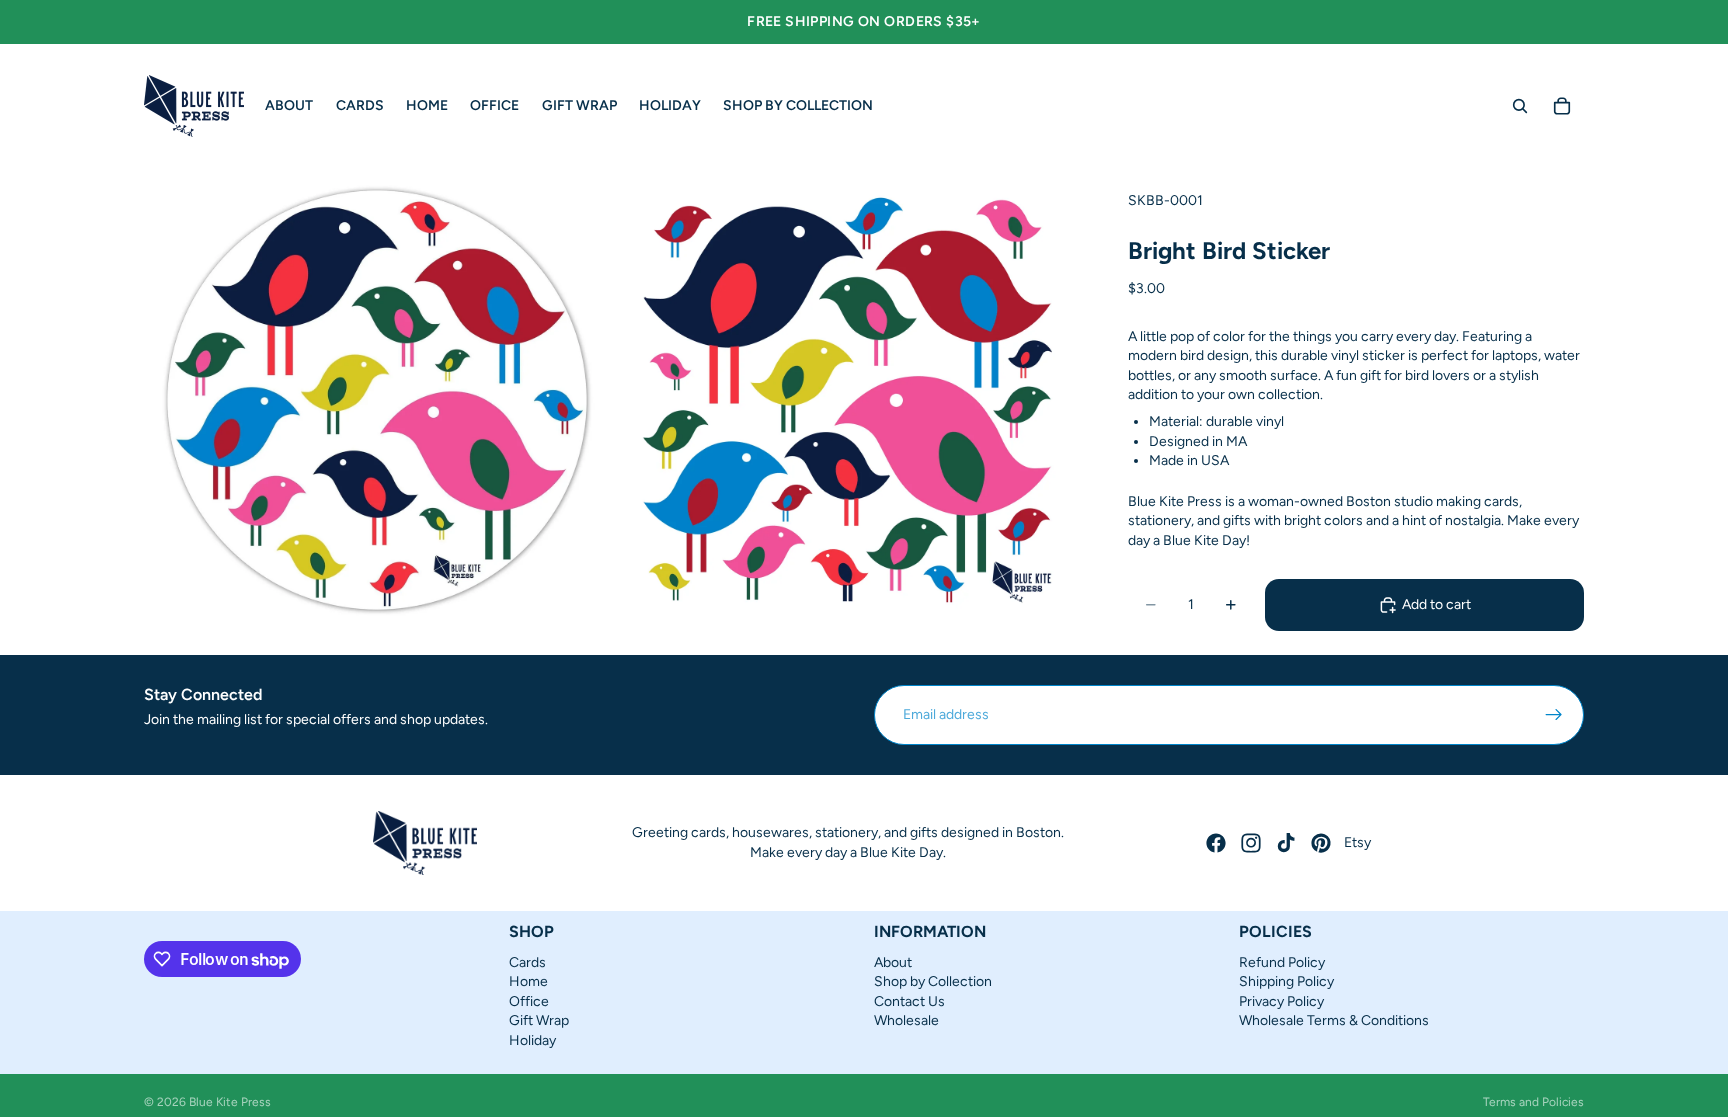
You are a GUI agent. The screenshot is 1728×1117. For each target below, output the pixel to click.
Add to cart (1436, 604)
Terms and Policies (1533, 1102)
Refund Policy (1282, 961)
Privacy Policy (1281, 1000)
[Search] (1520, 106)
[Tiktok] (1286, 843)
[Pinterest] (1321, 843)
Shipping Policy (1286, 981)
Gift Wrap (539, 1020)
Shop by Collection (933, 981)
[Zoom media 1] (377, 400)
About (893, 961)
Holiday (532, 1039)
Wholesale (906, 1020)
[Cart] (1562, 106)
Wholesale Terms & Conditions (1334, 1020)
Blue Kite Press (230, 1102)
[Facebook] (1216, 843)
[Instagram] (1251, 843)
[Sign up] (1554, 715)
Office (529, 1000)
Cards (527, 961)
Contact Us (909, 1000)
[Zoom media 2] (847, 400)
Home (528, 981)
